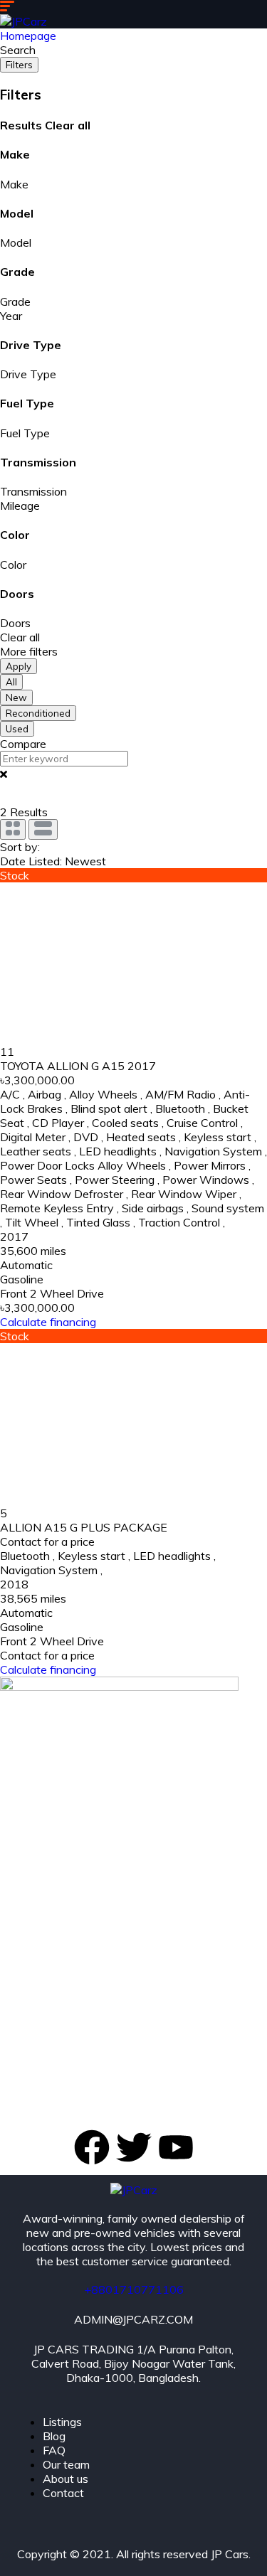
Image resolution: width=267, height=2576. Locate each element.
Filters (19, 65)
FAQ (54, 2450)
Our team (66, 2464)
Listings (62, 2422)
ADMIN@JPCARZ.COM (133, 2319)
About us (66, 2479)
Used (17, 729)
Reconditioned (38, 713)
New (16, 698)
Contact (63, 2493)
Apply (19, 666)
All (11, 682)
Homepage (28, 36)
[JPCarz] (23, 21)
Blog (54, 2436)
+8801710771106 (134, 2289)
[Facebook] (92, 2147)
